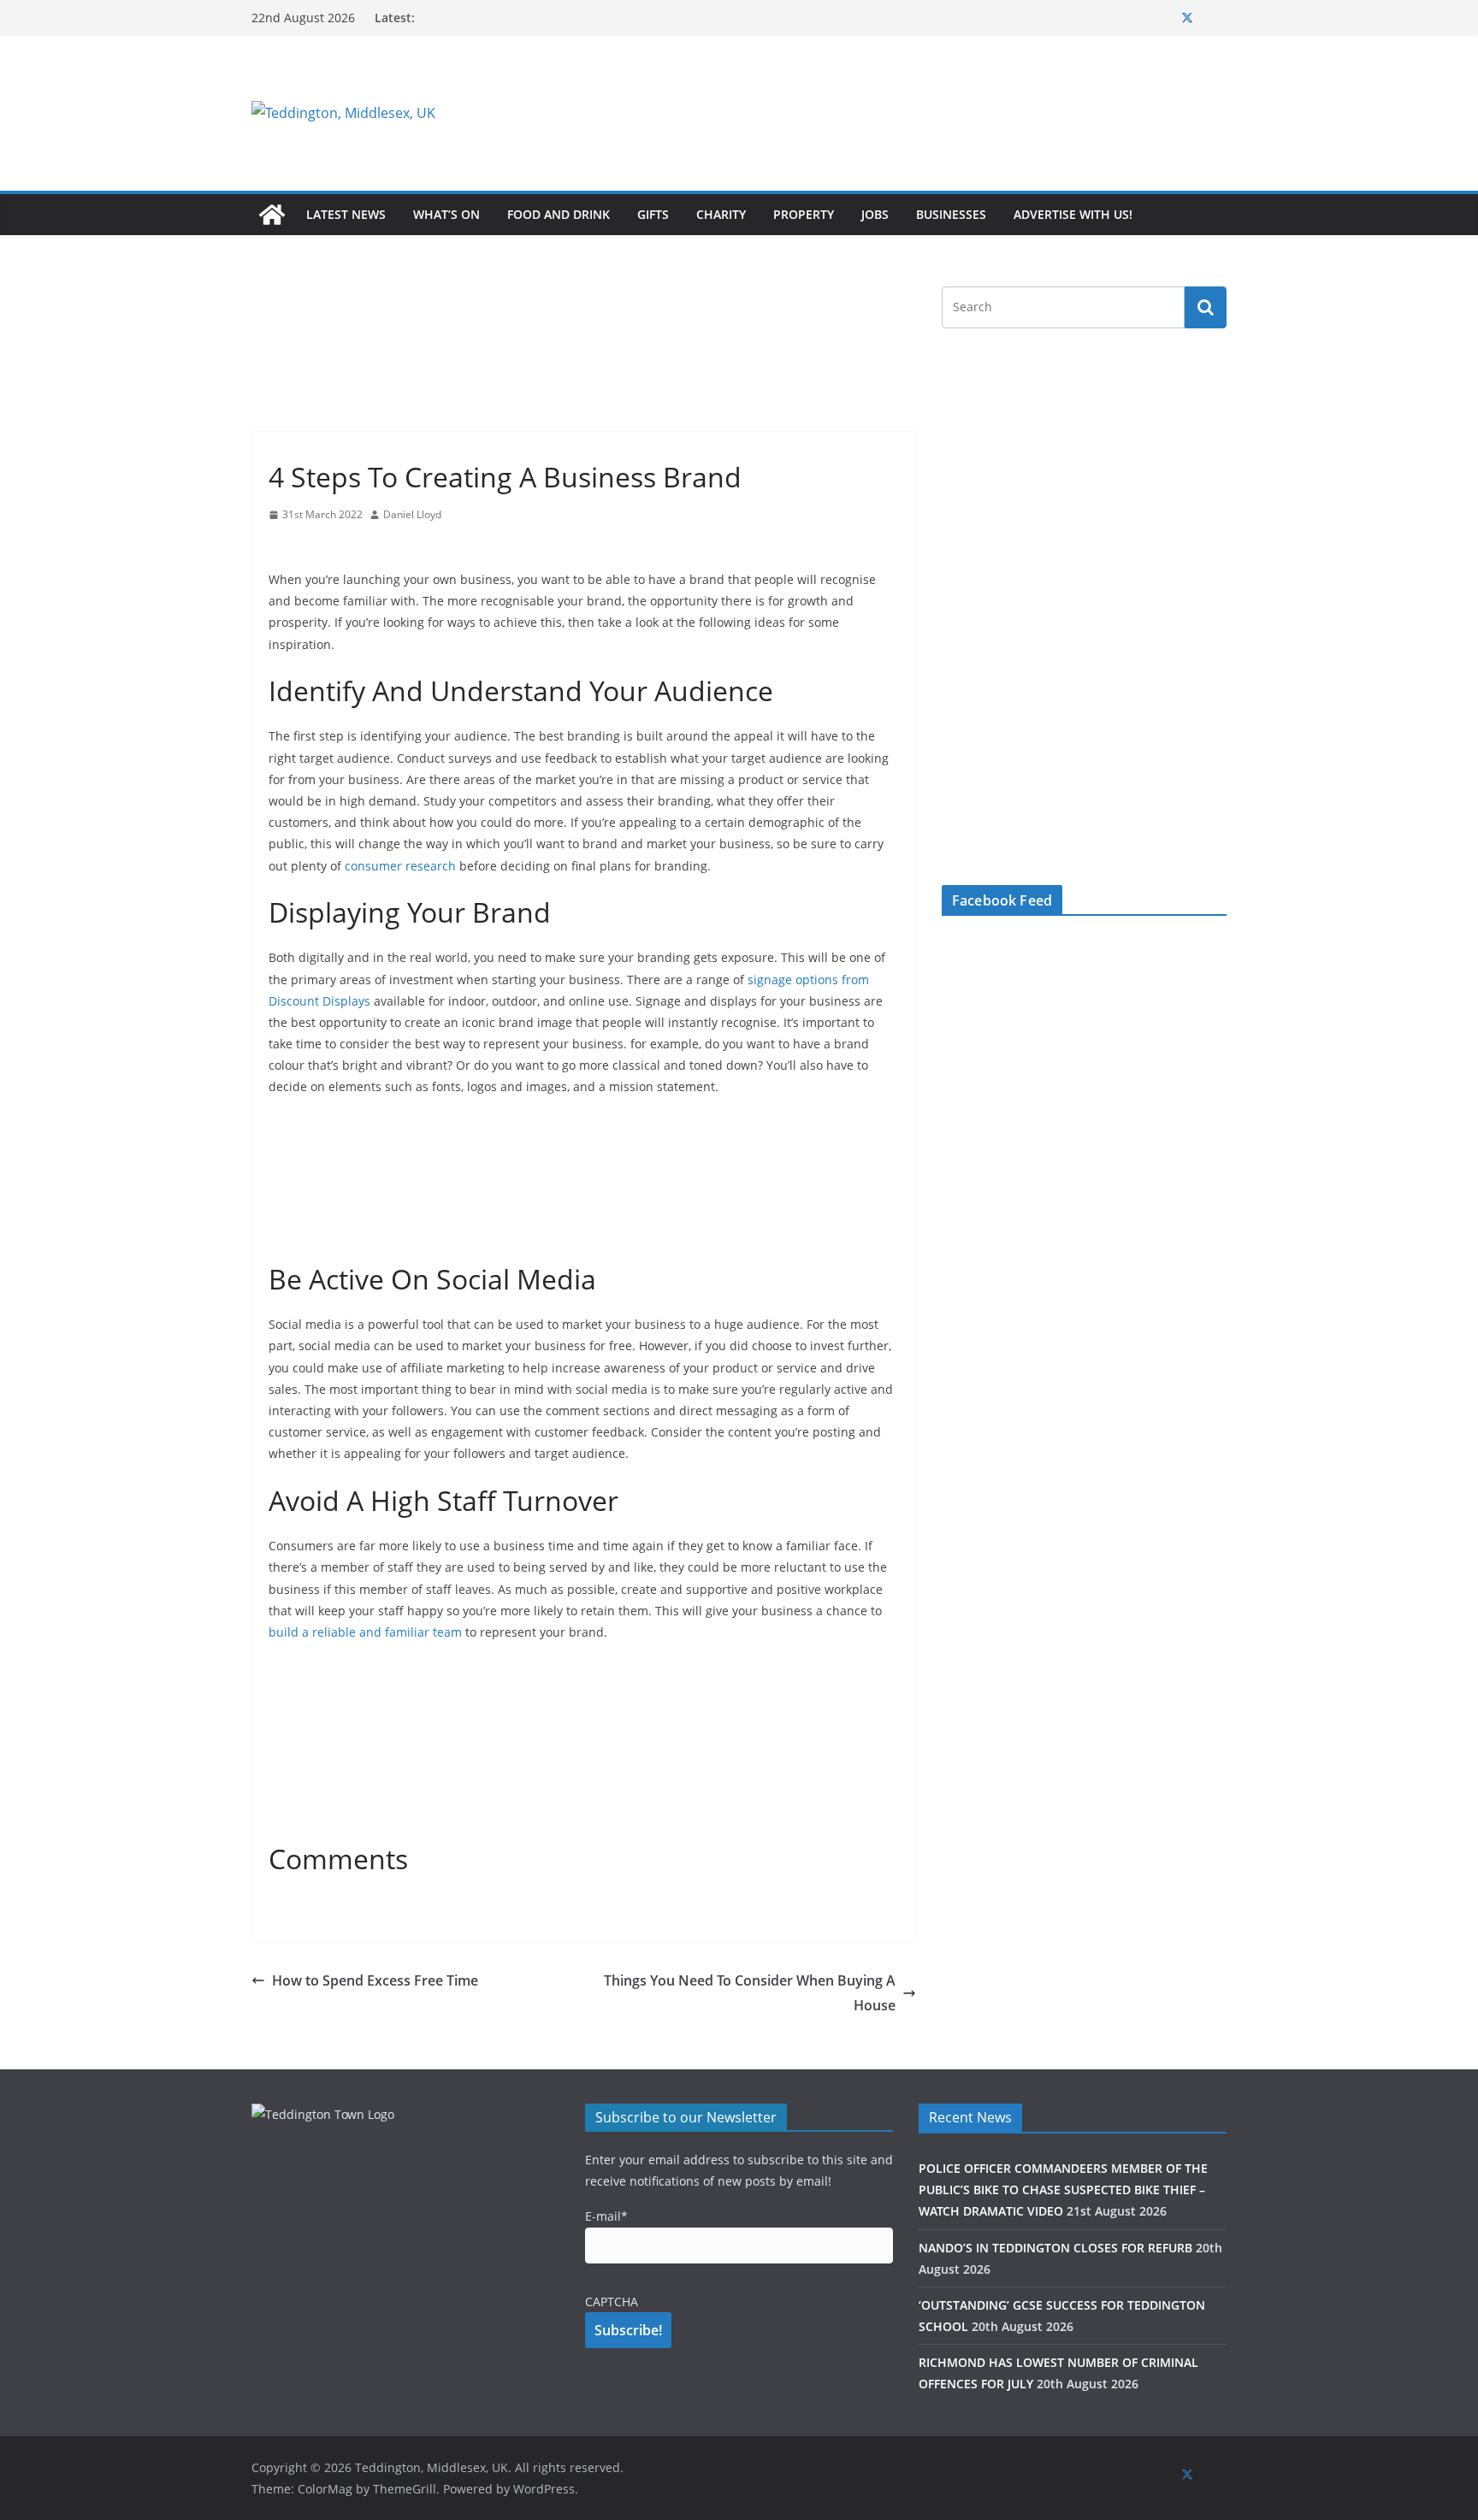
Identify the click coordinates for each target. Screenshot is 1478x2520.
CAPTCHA (612, 2302)
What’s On (446, 214)
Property (804, 214)
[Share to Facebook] (282, 547)
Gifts (653, 214)
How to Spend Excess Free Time (375, 1980)
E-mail (606, 2216)
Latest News (346, 214)
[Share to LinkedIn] (344, 547)
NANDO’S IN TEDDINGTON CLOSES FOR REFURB (1055, 2248)
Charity (721, 214)
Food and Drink (559, 214)
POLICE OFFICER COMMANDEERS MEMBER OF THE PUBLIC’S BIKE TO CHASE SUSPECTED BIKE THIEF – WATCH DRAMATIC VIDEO (1063, 2190)
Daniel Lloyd (412, 514)
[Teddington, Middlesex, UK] (272, 215)
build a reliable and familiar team (367, 1632)
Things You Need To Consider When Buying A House (750, 1993)
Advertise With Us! (1073, 214)
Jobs (875, 214)
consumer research (402, 866)
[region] (949, 113)
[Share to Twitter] (313, 547)
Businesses (951, 214)
